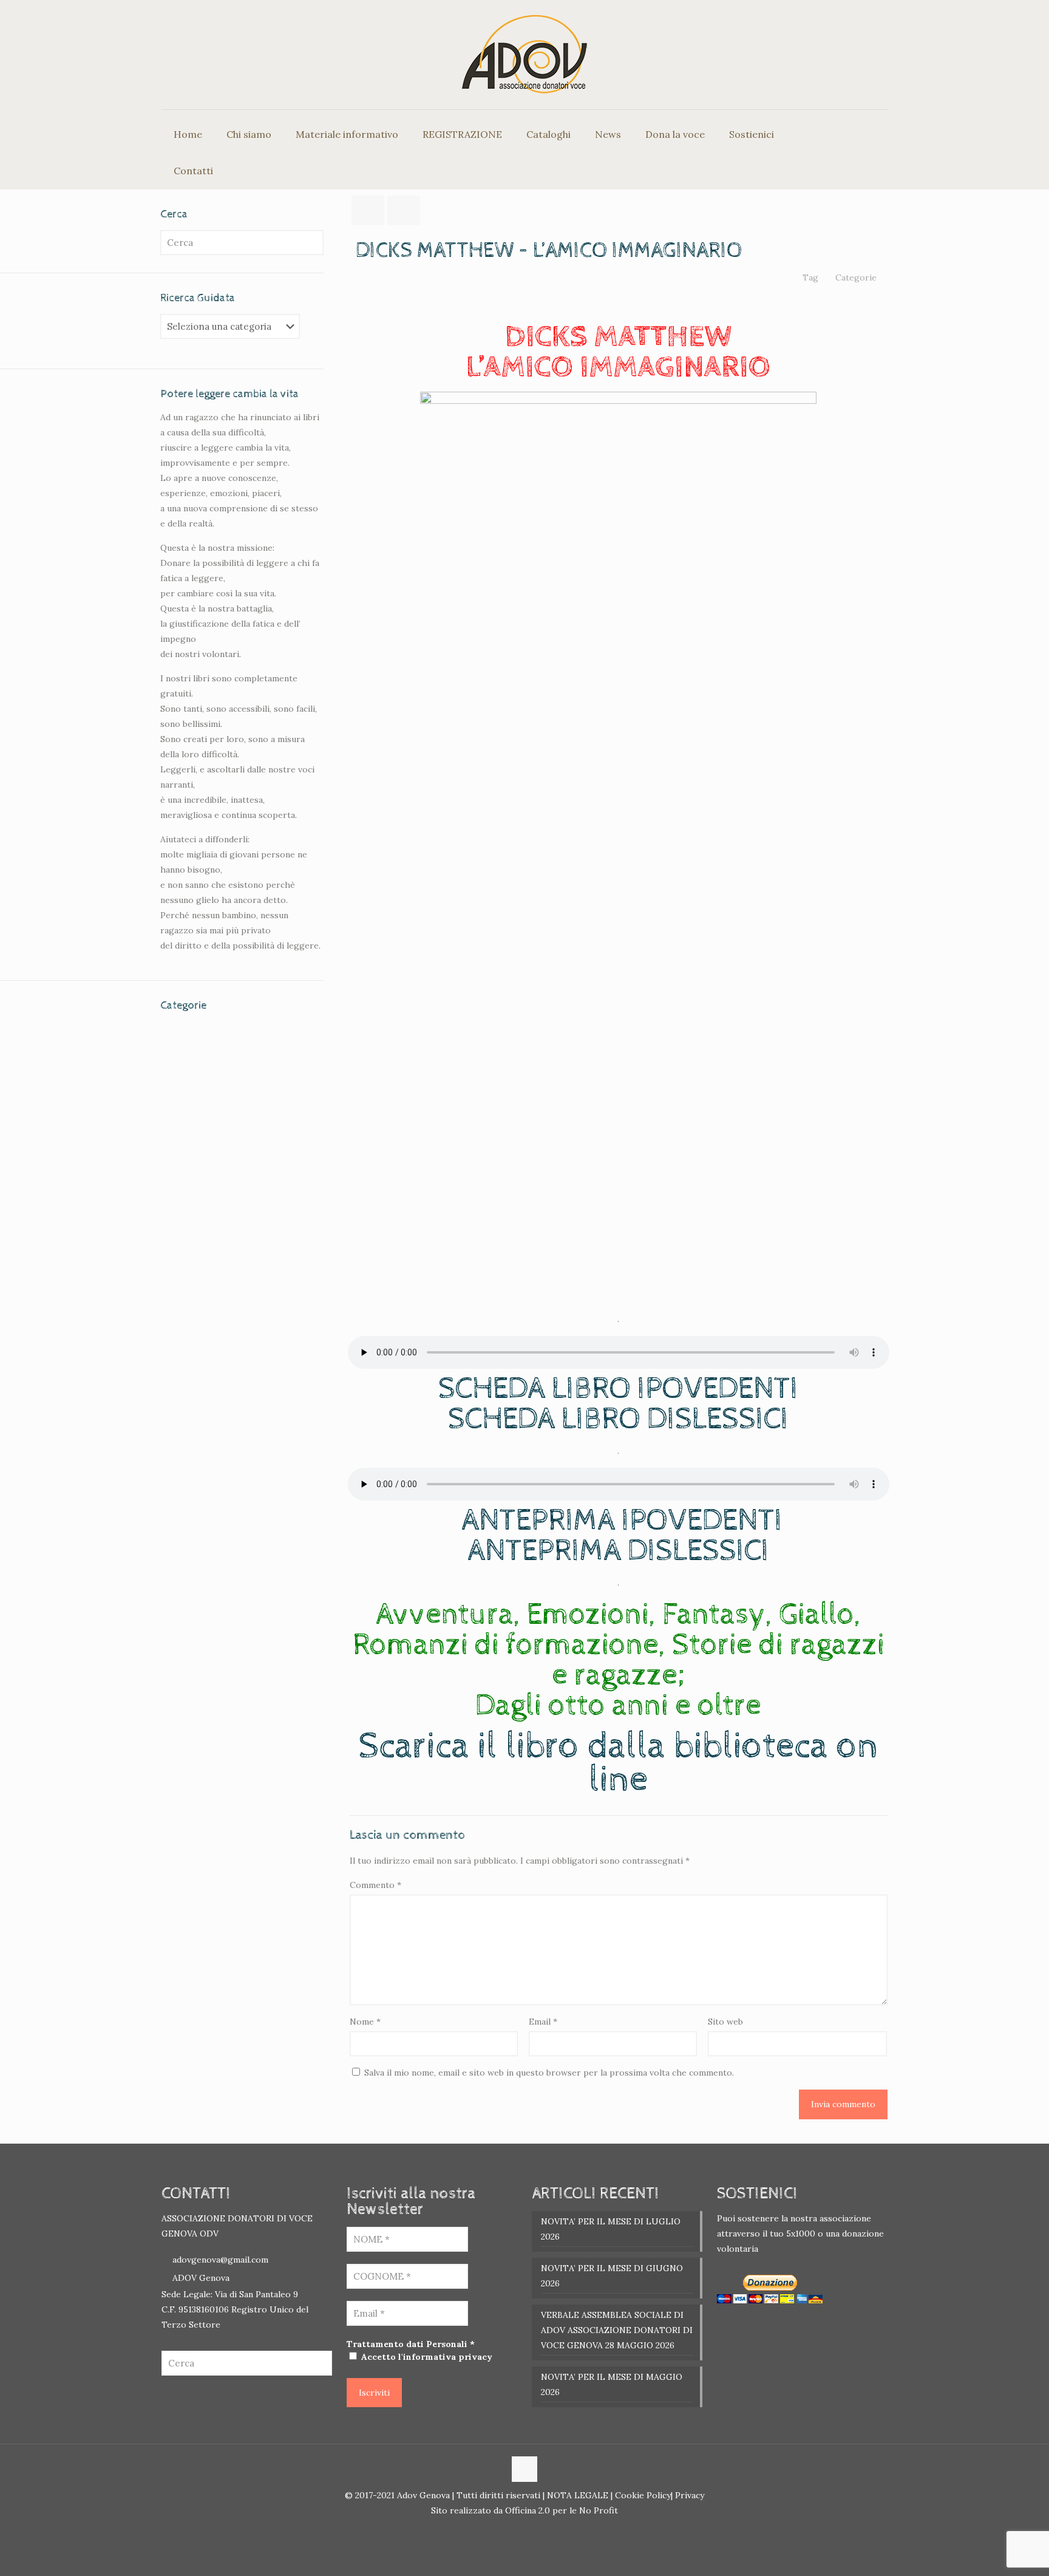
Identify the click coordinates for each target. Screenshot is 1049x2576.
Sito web (725, 2022)
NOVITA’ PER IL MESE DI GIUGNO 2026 (612, 2276)
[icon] (531, 2531)
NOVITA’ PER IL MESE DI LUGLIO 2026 (611, 2229)
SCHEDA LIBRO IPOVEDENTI (618, 1389)
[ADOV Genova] (524, 55)
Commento (375, 1885)
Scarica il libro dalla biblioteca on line (618, 1763)
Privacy (688, 2495)
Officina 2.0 (528, 2510)
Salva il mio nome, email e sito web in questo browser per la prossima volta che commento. (549, 2073)
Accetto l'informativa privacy (426, 2357)
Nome (365, 2022)
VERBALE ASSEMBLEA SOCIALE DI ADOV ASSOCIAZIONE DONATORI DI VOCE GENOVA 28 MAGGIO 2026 (617, 2330)
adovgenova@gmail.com (220, 2260)
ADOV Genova (201, 2278)
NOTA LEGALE (576, 2495)
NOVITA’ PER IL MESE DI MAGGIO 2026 (612, 2384)
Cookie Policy (643, 2495)
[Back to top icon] (524, 2469)
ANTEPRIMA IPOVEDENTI (622, 1520)
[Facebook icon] (518, 2531)
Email (543, 2022)
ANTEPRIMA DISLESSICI (618, 1551)
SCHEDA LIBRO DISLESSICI (618, 1419)
